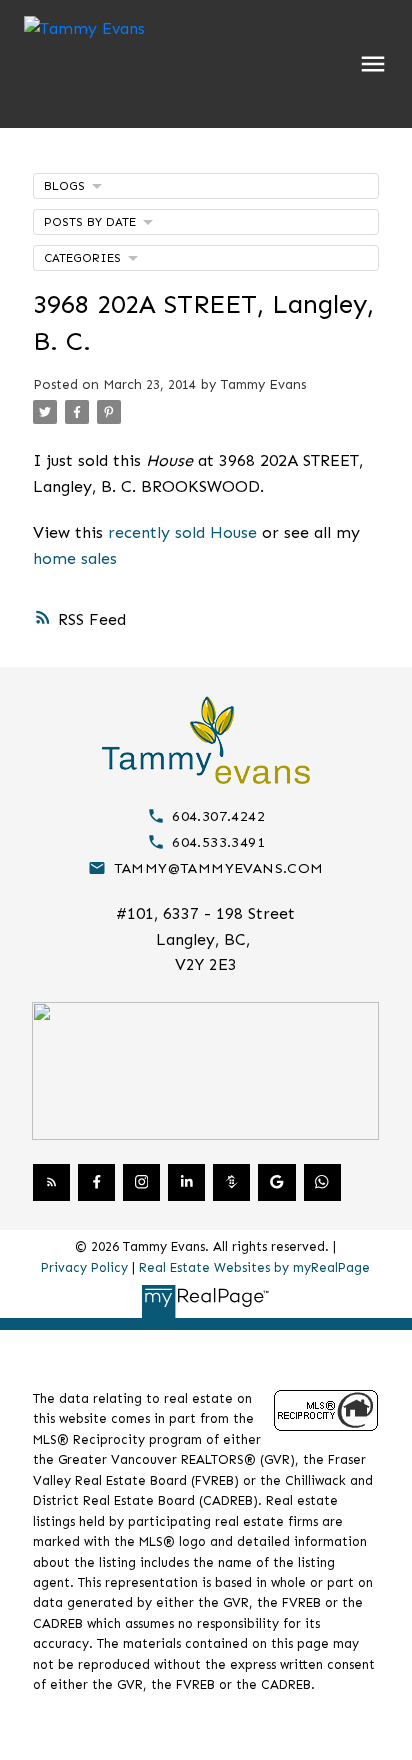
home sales (75, 558)
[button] (205, 816)
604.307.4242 (218, 816)
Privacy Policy (84, 1267)
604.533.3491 (218, 842)
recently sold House (182, 532)
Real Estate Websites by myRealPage (254, 1267)
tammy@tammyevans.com (219, 868)
